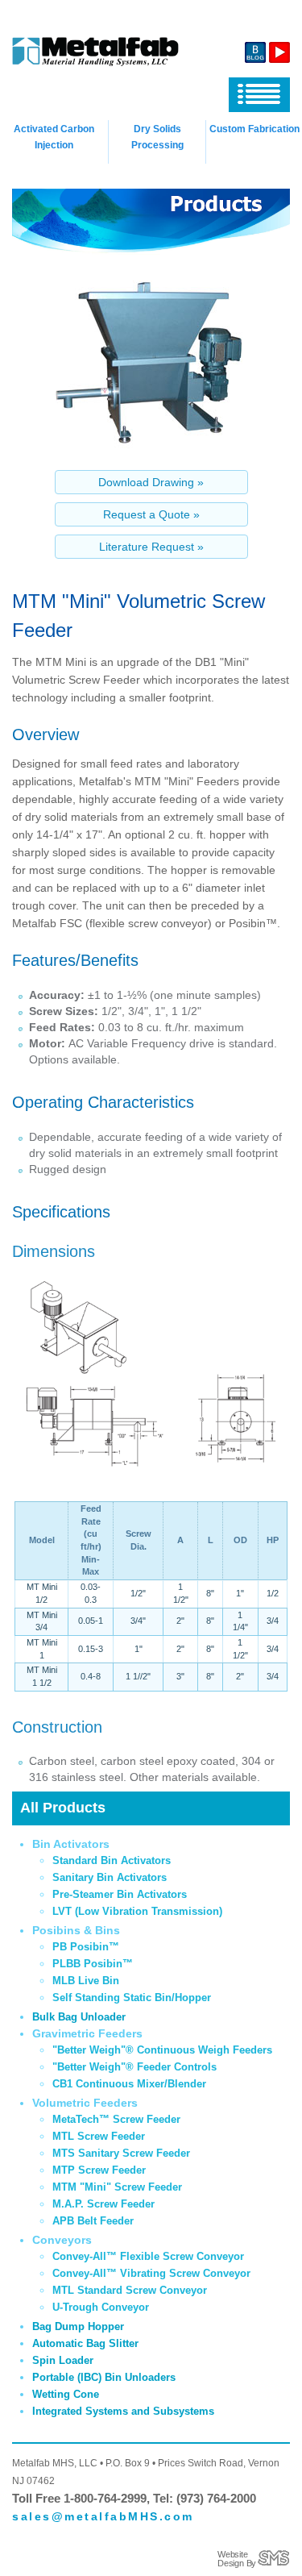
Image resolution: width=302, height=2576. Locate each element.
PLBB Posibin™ (93, 1964)
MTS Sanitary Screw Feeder (121, 2153)
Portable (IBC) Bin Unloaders (104, 2377)
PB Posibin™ (86, 1947)
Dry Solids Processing (157, 137)
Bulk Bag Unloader (79, 2017)
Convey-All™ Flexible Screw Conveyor (148, 2256)
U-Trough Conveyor (101, 2307)
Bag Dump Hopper (78, 2326)
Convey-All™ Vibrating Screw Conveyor (151, 2273)
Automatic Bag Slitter (85, 2343)
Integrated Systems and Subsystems (123, 2411)
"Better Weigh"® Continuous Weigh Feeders (162, 2050)
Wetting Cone (66, 2394)
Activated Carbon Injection (54, 137)
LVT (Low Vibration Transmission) (137, 1911)
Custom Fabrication (254, 129)
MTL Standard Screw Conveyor (130, 2290)
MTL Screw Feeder (99, 2136)
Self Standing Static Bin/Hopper (132, 1998)
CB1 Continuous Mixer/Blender (129, 2084)
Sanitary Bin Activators (110, 1877)
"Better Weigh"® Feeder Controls (134, 2067)
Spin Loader (63, 2360)
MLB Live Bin (86, 1981)
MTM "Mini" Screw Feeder (117, 2187)
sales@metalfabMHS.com (103, 2516)
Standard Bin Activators (112, 1860)
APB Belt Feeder (93, 2221)
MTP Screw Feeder (99, 2170)
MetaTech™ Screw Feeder (116, 2119)
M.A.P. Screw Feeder (103, 2204)
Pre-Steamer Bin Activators (120, 1894)
